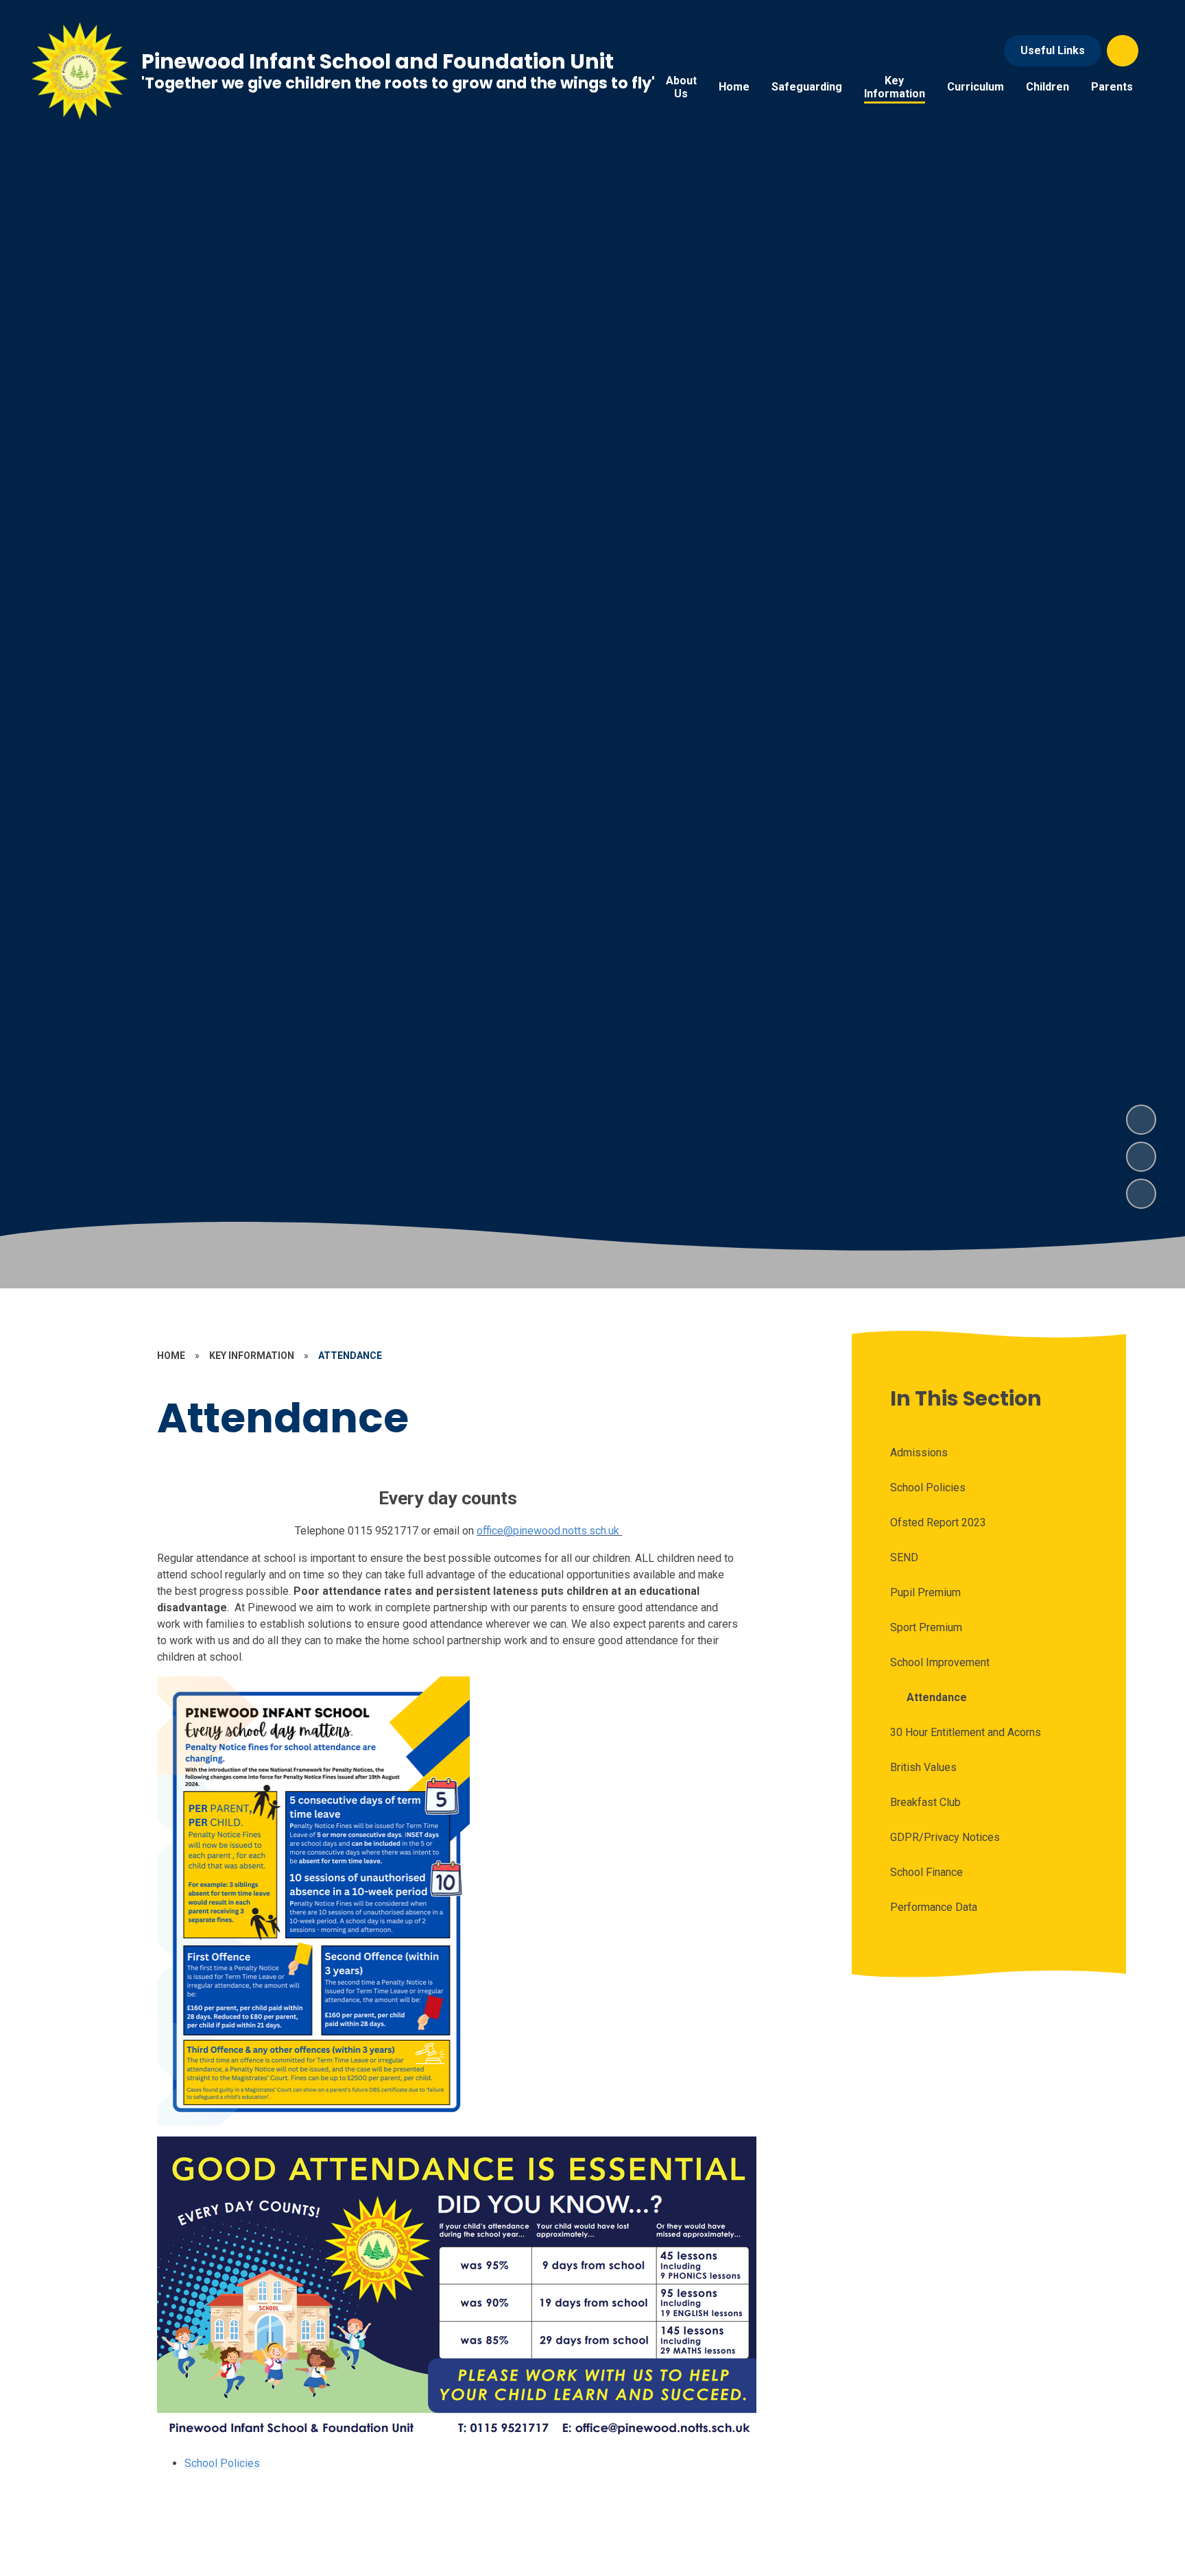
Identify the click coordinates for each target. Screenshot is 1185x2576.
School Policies (222, 2463)
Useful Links (1053, 50)
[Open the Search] (1123, 51)
